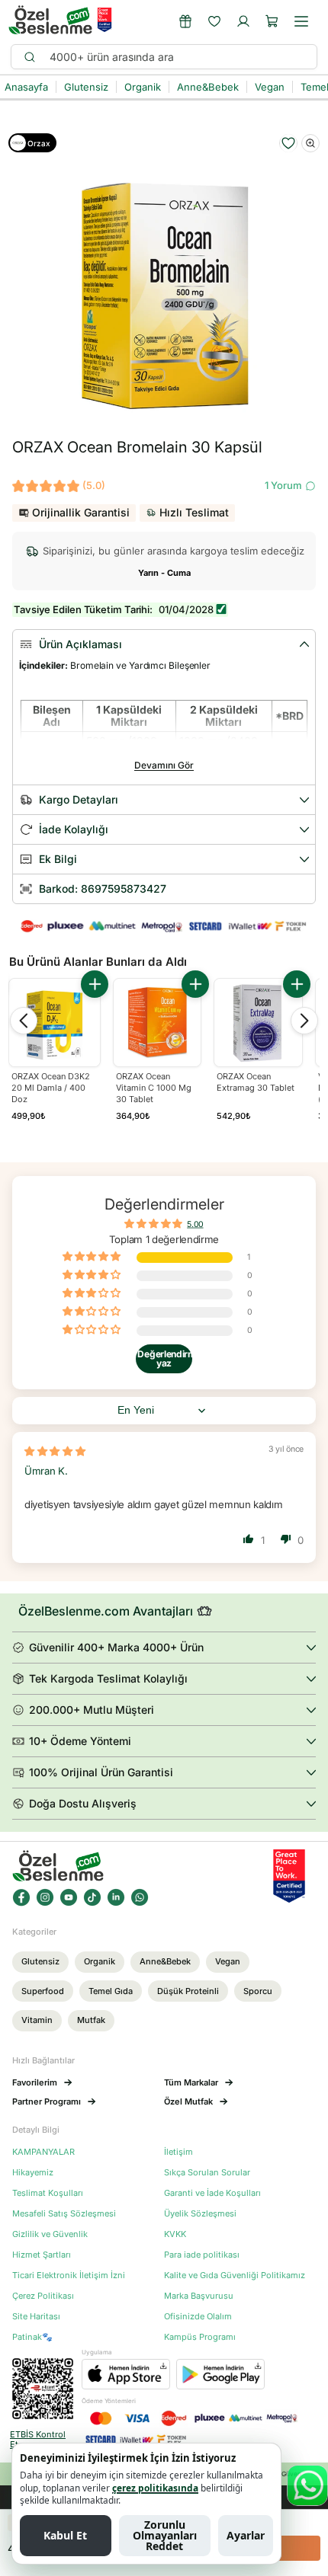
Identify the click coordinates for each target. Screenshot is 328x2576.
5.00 (195, 1224)
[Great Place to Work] (105, 20)
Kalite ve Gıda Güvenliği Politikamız (235, 2276)
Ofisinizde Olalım (198, 2317)
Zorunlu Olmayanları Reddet (165, 2535)
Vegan (228, 1961)
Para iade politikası (202, 2255)
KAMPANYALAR (43, 2152)
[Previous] (24, 1021)
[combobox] (176, 57)
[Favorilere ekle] (288, 143)
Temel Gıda (111, 1991)
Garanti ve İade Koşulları (212, 2193)
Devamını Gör (164, 765)
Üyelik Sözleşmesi (200, 2214)
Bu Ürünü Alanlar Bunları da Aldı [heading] (98, 962)
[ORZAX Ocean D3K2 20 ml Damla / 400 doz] (55, 1024)
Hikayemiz (33, 2173)
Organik (100, 1961)
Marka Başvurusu (199, 2296)
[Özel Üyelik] (185, 21)
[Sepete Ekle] (95, 984)
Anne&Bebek (165, 1961)
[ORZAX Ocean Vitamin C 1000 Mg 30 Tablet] (158, 1023)
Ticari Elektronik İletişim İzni (69, 2276)
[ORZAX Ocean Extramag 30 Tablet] (258, 1023)
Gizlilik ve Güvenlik (50, 2234)
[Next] (304, 1021)
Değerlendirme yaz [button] (164, 1358)
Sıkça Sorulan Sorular (207, 2173)
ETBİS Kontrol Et (38, 2440)
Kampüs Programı (200, 2337)
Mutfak (91, 2020)
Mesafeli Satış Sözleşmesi (64, 2214)
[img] (55, 1451)
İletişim (178, 2152)
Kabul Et (65, 2535)
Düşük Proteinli (188, 1991)
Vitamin (37, 2020)
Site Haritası (36, 2317)
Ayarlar (246, 2535)
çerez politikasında (155, 2488)
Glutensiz (40, 1961)
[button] (272, 21)
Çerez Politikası (43, 2296)
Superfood (43, 1991)
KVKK (175, 2234)
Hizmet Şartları (42, 2255)
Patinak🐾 (32, 2337)
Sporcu (258, 1991)
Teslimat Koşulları (48, 2193)
